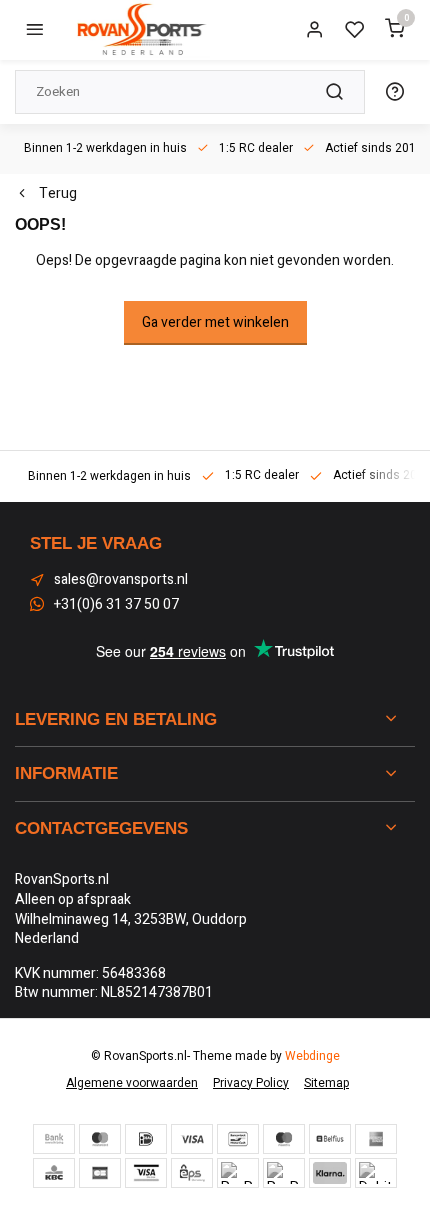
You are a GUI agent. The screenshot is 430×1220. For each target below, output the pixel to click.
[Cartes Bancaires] (100, 1173)
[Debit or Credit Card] (376, 1173)
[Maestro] (284, 1139)
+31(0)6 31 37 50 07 (116, 605)
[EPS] (192, 1173)
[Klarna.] (330, 1173)
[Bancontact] (238, 1139)
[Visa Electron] (146, 1173)
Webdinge (312, 1056)
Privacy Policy (251, 1083)
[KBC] (54, 1173)
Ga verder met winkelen (215, 322)
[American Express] (376, 1139)
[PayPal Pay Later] (284, 1173)
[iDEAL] (146, 1139)
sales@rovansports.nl (121, 580)
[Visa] (192, 1139)
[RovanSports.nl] (140, 30)
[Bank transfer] (54, 1139)
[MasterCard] (100, 1139)
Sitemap (326, 1083)
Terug (58, 194)
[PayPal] (238, 1173)
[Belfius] (330, 1139)
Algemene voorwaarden (132, 1083)
